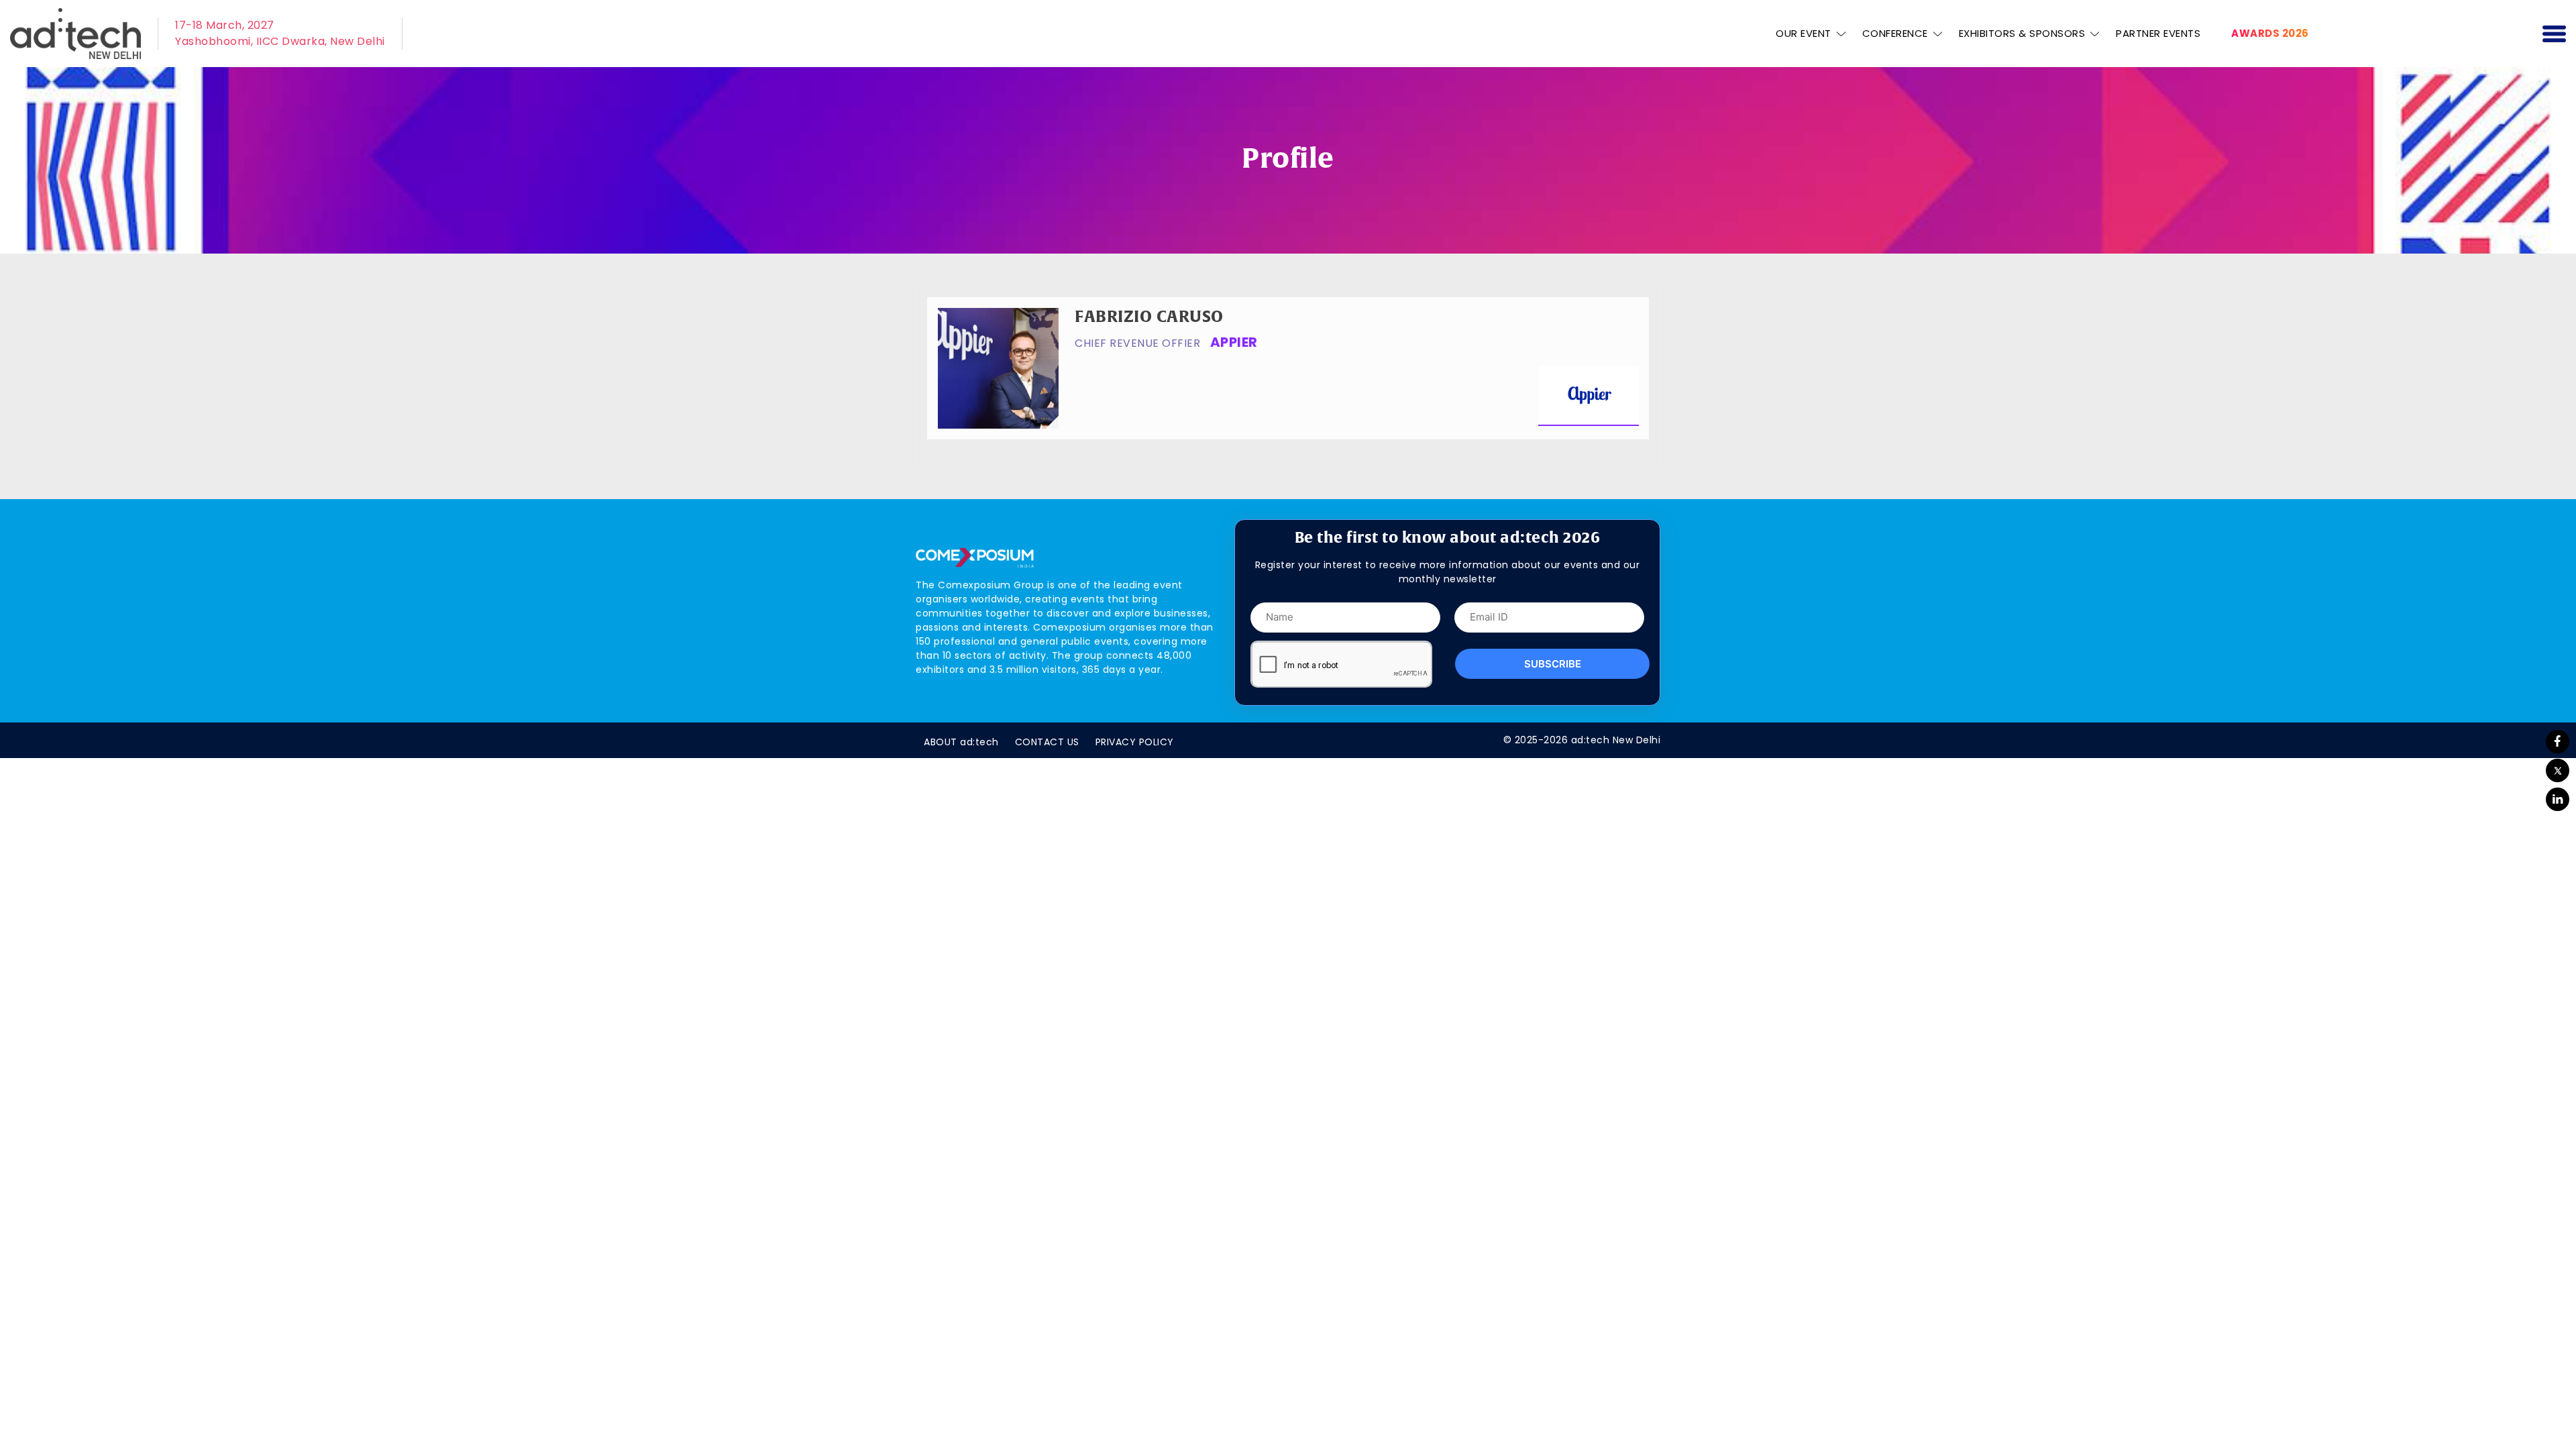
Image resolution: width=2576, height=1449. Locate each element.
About (961, 742)
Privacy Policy (1135, 742)
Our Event (1804, 33)
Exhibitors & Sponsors (2022, 33)
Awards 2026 (2270, 33)
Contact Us (1047, 742)
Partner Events (2158, 33)
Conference (1895, 33)
